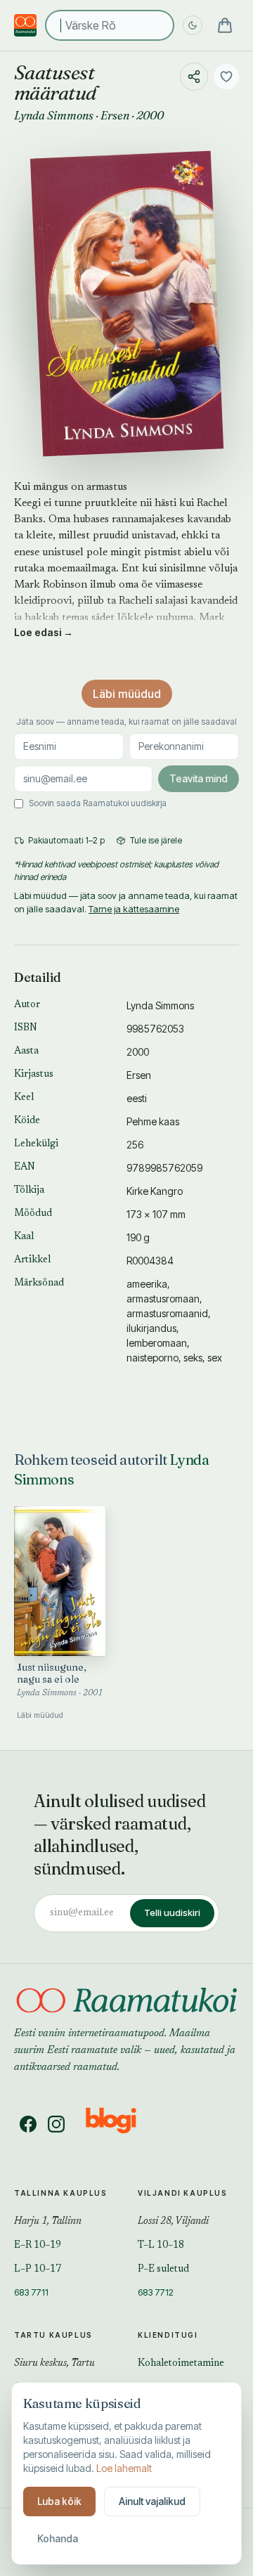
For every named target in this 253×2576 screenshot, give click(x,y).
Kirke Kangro (155, 1191)
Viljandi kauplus (183, 2193)
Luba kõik (59, 2501)
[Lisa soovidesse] (226, 77)
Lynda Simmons (54, 115)
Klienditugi (168, 2335)
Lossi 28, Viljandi (173, 2222)
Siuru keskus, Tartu (54, 2364)
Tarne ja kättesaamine (134, 909)
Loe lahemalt (124, 2468)
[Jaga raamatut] (194, 77)
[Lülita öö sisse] (193, 25)
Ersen (115, 115)
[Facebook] (28, 2124)
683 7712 (156, 2292)
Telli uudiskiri (172, 1912)
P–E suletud (163, 2270)
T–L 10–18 (161, 2246)
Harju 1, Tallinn (48, 2222)
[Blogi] (120, 2124)
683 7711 (31, 2292)
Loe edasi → (44, 632)
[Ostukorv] (225, 25)
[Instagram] (56, 2124)
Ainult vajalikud (152, 2501)
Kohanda (58, 2538)
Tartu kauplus (53, 2335)
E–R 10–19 (38, 2246)
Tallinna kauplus (61, 2193)
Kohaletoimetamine (181, 2364)
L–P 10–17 (38, 2270)
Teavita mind (199, 778)
